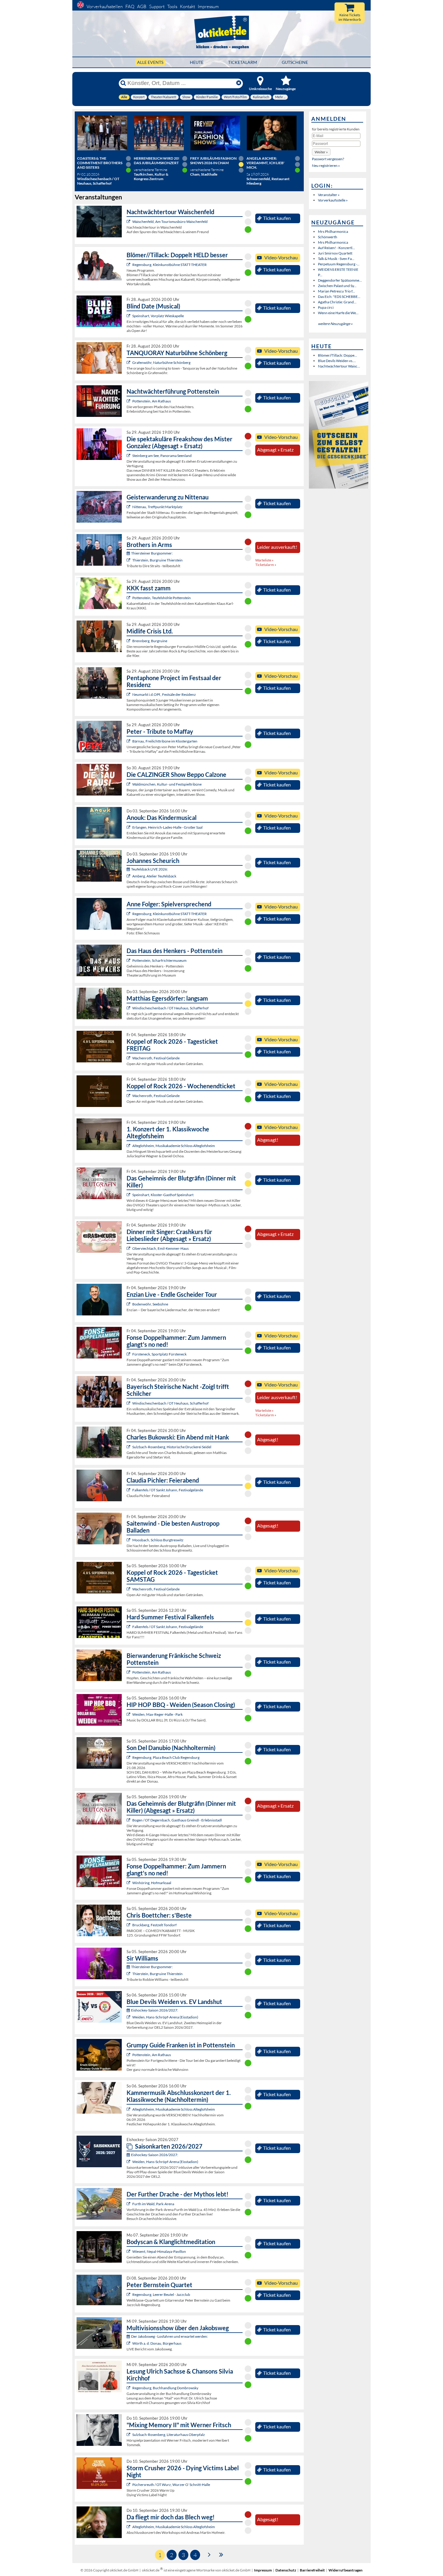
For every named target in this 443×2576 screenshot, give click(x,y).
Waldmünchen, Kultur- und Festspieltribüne (167, 784)
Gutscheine (295, 62)
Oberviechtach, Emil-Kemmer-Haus (160, 1248)
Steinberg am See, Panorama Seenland (162, 456)
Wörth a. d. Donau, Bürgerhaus (157, 2343)
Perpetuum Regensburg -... (339, 264)
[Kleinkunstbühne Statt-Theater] (129, 265)
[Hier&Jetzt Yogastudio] (129, 2251)
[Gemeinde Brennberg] (129, 641)
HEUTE (197, 62)
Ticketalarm (243, 62)
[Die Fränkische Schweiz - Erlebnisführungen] (129, 222)
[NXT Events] (129, 1714)
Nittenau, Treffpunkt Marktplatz (157, 507)
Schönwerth (328, 237)
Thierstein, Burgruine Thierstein (157, 560)
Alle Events (150, 62)
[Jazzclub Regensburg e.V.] (129, 2295)
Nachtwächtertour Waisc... (339, 366)
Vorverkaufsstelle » (333, 200)
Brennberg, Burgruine (150, 641)
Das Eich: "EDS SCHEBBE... (339, 297)
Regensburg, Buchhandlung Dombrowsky (165, 2388)
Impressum (208, 6)
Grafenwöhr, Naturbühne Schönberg (161, 363)
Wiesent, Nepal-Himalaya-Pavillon (159, 2251)
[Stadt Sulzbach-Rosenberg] (129, 1447)
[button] (321, 152)
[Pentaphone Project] (129, 694)
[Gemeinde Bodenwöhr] (129, 1304)
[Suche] (123, 83)
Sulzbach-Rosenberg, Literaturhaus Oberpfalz (169, 2435)
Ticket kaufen (277, 218)
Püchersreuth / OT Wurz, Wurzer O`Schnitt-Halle (171, 2485)
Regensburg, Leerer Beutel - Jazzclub (161, 2295)
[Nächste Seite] (209, 2554)
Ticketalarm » (266, 565)
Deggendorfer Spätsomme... (340, 280)
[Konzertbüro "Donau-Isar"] (129, 1925)
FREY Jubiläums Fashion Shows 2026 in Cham (213, 161)
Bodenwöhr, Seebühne (150, 1304)
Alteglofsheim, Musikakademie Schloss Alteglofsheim (174, 1146)
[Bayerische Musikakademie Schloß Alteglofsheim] (129, 1146)
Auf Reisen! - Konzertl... (336, 248)
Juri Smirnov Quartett (335, 253)
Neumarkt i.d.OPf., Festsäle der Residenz (164, 694)
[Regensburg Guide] (129, 1757)
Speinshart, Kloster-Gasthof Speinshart (163, 1195)
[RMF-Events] (129, 827)
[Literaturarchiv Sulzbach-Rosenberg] (129, 2435)
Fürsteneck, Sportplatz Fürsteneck (159, 1354)
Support (157, 6)
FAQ (130, 6)
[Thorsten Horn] (129, 1540)
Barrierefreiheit (312, 2570)
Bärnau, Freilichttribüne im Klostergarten (165, 741)
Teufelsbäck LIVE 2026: (149, 869)
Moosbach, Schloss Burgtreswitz (158, 1540)
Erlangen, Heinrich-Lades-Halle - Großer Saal (167, 827)
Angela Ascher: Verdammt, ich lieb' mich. (265, 163)
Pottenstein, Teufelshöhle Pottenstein (162, 598)
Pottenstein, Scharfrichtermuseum (159, 960)
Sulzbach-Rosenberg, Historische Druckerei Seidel (172, 1447)
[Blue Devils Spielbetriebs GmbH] (129, 2017)
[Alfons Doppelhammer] (129, 1354)
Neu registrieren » (326, 166)
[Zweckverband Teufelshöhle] (129, 598)
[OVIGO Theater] (129, 316)
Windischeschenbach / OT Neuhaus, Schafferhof (170, 1008)
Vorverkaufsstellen (105, 6)
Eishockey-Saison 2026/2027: (155, 2010)
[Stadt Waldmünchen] (129, 784)
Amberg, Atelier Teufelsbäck (154, 876)
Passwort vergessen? (328, 159)
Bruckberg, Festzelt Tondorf (154, 1925)
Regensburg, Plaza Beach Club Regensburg (166, 1757)
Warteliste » (264, 560)
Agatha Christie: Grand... (337, 302)
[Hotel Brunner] (129, 876)
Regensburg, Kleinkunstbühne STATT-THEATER (170, 265)
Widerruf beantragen (346, 2570)
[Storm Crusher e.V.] (129, 2485)
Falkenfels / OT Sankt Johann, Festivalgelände (168, 1490)
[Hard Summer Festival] (129, 1490)
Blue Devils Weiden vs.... (337, 361)
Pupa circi (326, 307)
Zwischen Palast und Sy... (337, 286)
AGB (142, 6)
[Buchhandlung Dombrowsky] (129, 2388)
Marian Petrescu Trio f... (336, 291)
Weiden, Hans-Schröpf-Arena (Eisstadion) (165, 2017)
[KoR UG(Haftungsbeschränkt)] (129, 1058)
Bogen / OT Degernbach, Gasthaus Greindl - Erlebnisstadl (177, 1820)
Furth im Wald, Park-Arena (153, 2204)
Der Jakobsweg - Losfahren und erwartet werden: (170, 2336)
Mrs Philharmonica (333, 231)
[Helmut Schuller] (129, 2343)
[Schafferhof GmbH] (129, 1008)
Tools (172, 6)
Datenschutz (286, 2570)
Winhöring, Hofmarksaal (152, 1883)
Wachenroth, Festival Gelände (156, 1058)
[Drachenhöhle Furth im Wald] (129, 2204)
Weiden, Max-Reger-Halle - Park (157, 1714)
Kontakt (187, 6)
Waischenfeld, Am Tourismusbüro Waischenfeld (170, 222)
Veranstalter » (329, 195)
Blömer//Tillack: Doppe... (338, 355)
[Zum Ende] (221, 2554)
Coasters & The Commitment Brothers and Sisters (100, 163)
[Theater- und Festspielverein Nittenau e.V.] (129, 507)
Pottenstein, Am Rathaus (152, 401)
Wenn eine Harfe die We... (338, 313)
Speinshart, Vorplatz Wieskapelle (158, 316)
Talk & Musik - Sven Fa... (336, 259)
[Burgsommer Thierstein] (129, 560)
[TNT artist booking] (129, 363)
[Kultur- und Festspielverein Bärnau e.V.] (129, 741)
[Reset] (239, 83)
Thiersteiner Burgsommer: (152, 553)
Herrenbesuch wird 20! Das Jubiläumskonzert (157, 161)
